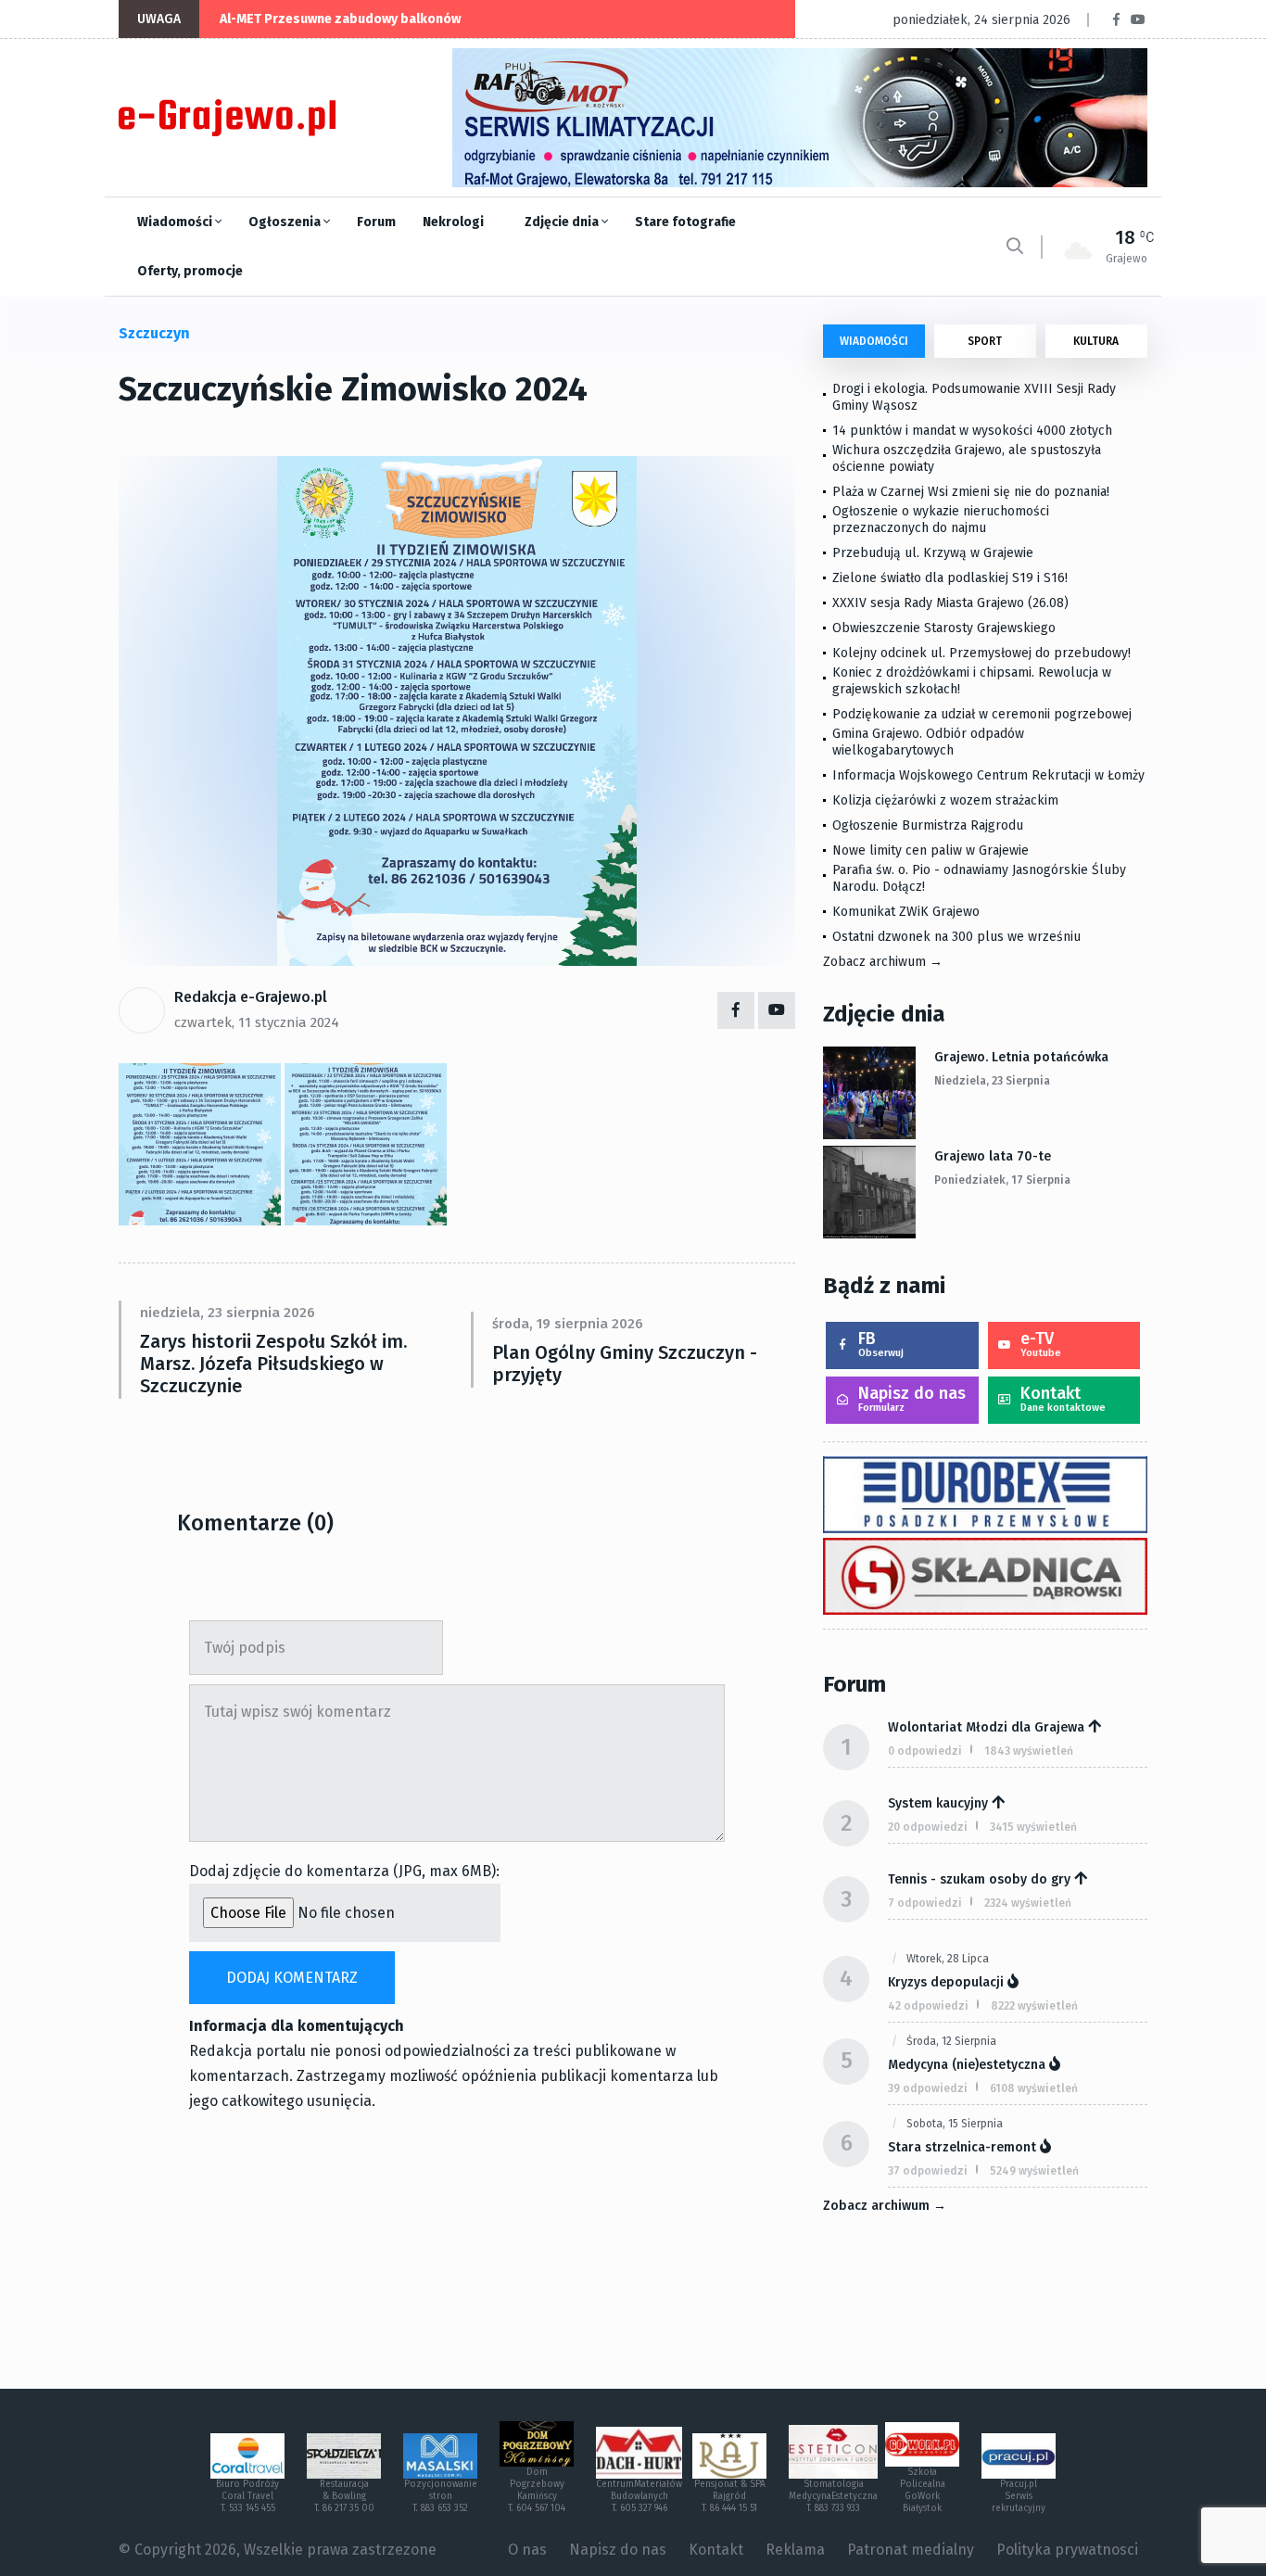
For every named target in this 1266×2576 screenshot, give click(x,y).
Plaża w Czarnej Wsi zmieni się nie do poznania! (971, 492)
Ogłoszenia (286, 222)
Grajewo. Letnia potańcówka (1021, 1057)
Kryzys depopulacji (946, 1982)
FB (881, 1344)
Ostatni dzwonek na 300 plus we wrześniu (956, 937)
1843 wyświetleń (1029, 1751)
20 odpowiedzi (928, 1827)
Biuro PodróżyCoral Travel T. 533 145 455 (247, 2496)
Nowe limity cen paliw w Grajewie (931, 850)
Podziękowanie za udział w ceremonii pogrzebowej (982, 714)
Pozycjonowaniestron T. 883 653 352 (441, 2496)
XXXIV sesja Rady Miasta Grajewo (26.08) (950, 603)
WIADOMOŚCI (874, 341)
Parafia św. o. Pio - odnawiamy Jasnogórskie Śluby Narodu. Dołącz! (979, 878)
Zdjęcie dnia (563, 222)
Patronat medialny (911, 2550)
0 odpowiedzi (925, 1751)
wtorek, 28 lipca (948, 1959)
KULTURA (1096, 341)
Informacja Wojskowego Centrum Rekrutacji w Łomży (988, 775)
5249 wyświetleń (1034, 2171)
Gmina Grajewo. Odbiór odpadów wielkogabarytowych (928, 742)
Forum (376, 222)
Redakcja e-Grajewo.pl (251, 997)
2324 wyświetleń (1028, 1903)
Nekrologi (453, 222)
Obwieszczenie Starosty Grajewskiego (944, 628)
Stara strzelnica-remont (962, 2147)
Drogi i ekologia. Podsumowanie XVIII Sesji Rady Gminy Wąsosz (974, 397)
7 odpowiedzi (925, 1903)
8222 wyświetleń (1034, 2006)
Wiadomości (176, 222)
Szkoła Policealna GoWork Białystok (923, 2490)
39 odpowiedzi (928, 2088)
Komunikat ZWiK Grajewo (906, 912)
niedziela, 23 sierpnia (992, 1081)
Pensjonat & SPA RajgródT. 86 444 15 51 (730, 2496)
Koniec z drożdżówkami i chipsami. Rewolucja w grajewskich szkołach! (972, 681)
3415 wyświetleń (1033, 1827)
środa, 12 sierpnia (951, 2041)
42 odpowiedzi (928, 2006)
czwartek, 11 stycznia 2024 (257, 1022)
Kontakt (1063, 1398)
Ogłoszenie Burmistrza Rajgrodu (928, 825)
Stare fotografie (685, 222)
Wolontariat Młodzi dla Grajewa (986, 1727)
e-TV (1041, 1344)
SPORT (985, 341)
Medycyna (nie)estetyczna (967, 2065)
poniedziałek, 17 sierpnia (1002, 1180)
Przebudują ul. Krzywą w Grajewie (933, 553)
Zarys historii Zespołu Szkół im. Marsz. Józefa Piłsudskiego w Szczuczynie (273, 1364)
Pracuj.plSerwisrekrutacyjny (1019, 2496)
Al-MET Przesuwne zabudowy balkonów (340, 19)
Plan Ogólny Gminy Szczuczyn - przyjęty (625, 1364)
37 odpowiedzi (928, 2171)
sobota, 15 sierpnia (955, 2124)
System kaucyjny (938, 1803)
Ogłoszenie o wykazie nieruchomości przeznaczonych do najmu (941, 520)
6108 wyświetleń (1034, 2088)
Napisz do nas (912, 1398)
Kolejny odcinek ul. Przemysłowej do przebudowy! (981, 653)
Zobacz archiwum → (883, 962)
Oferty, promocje (190, 271)
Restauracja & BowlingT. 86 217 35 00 (344, 2496)
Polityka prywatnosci (1067, 2550)
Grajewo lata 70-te (993, 1156)
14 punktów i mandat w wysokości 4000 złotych (972, 431)
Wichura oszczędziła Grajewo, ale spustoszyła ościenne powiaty (967, 458)
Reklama (795, 2550)
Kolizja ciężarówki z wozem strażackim (945, 800)
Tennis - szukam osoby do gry (979, 1879)
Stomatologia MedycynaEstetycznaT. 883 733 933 (833, 2496)
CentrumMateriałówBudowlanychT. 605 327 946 (639, 2496)
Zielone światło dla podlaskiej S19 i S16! (952, 578)
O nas (527, 2550)
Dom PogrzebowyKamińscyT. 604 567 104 (537, 2490)
